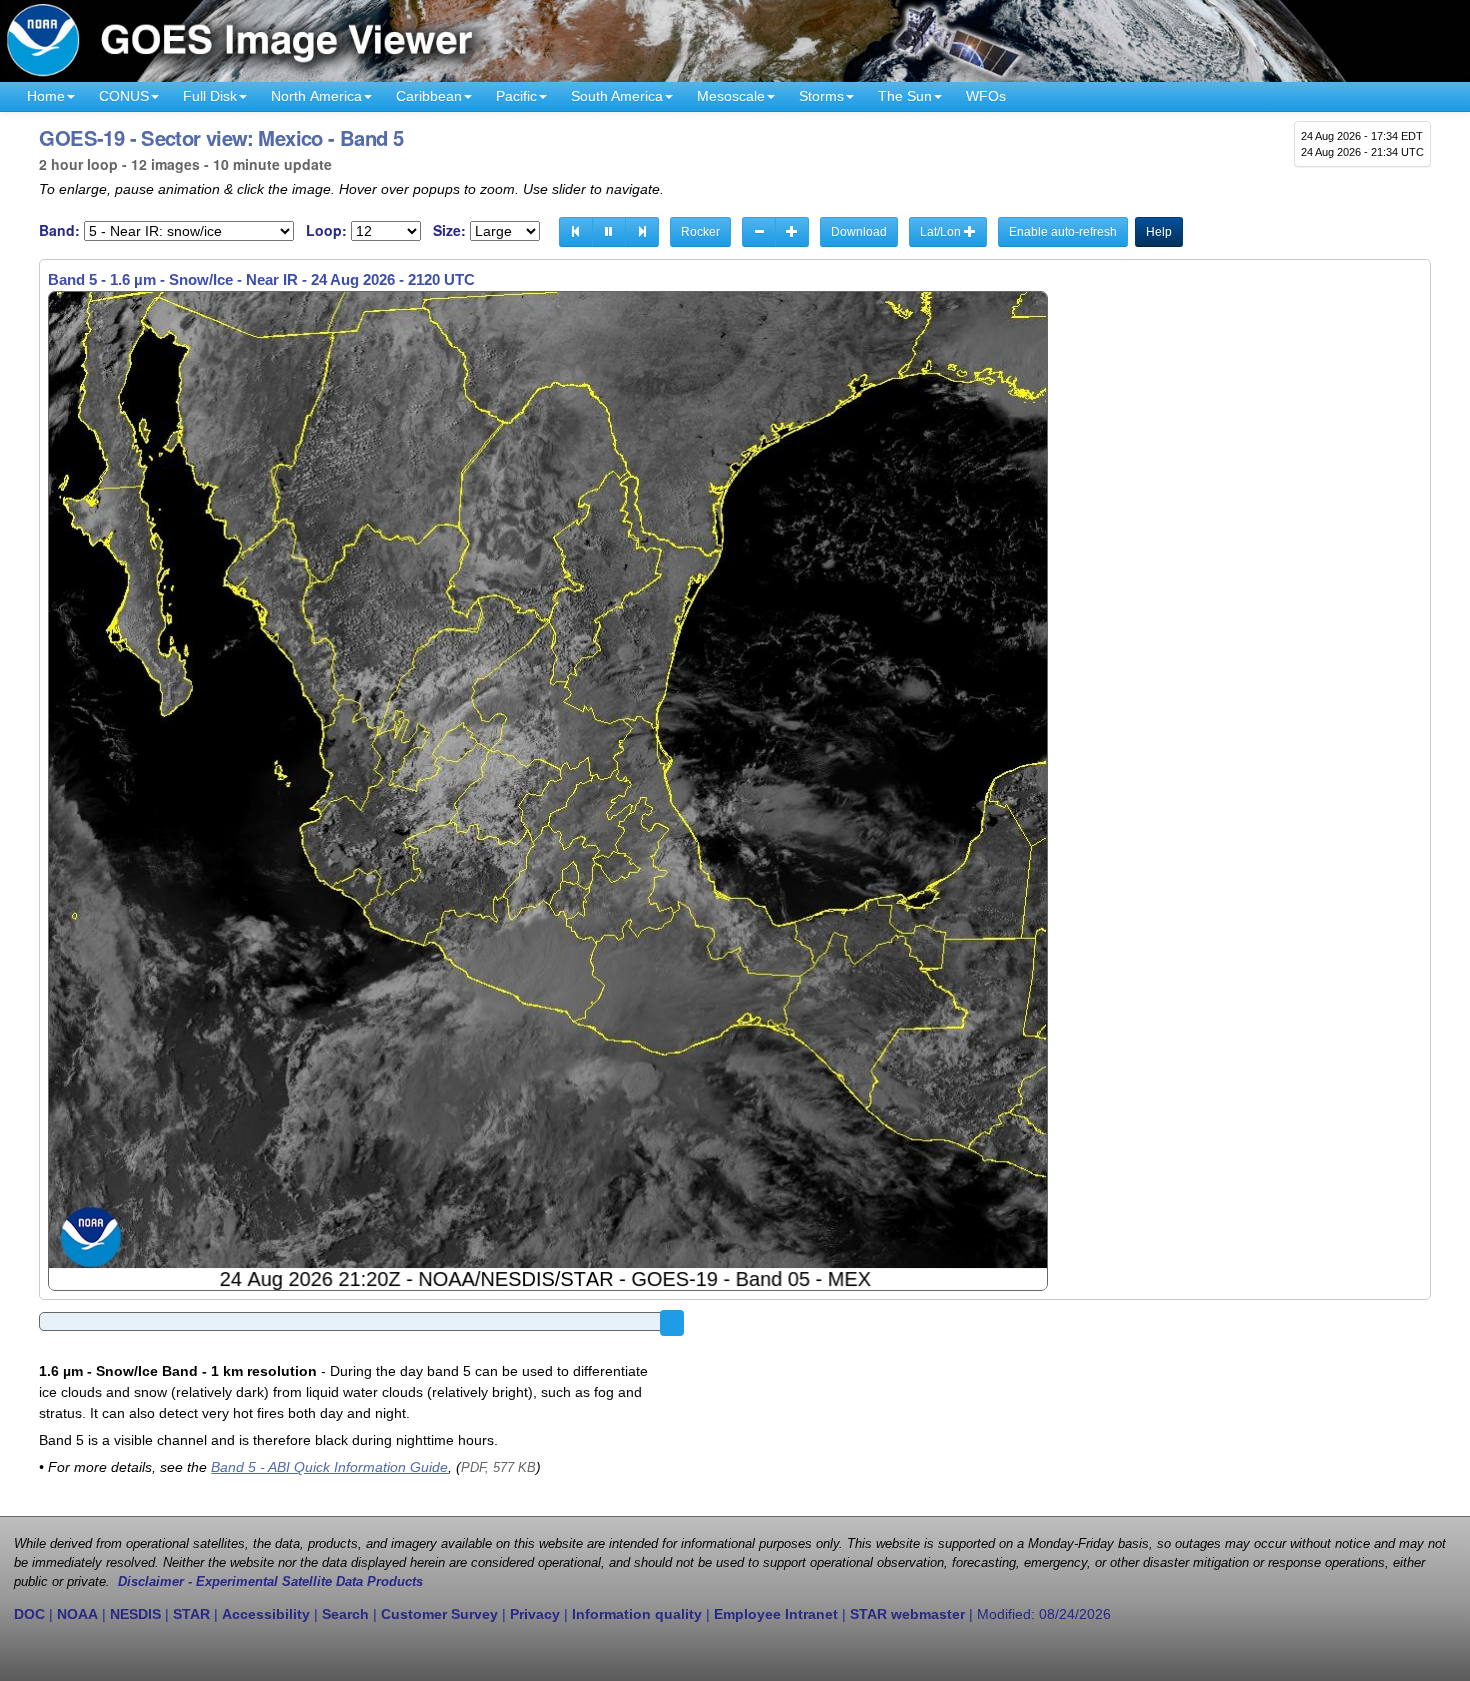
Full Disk (210, 96)
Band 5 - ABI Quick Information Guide (329, 1467)
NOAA (77, 1614)
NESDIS (135, 1614)
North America (316, 96)
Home (46, 96)
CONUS (124, 96)
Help (1159, 232)
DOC (29, 1614)
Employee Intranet (776, 1614)
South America (617, 96)
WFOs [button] (986, 96)
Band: (59, 230)
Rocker (700, 232)
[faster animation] (792, 232)
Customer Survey (439, 1614)
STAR (191, 1614)
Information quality (637, 1614)
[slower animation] (759, 232)
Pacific (516, 96)
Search (345, 1614)
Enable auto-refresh (1063, 232)
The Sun (905, 96)
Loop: (326, 230)
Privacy (535, 1614)
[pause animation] (609, 232)
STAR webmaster (907, 1614)
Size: (449, 230)
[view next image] (642, 232)
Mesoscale (731, 96)
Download (859, 232)
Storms (821, 96)
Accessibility (266, 1614)
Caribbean (429, 96)
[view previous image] (576, 232)
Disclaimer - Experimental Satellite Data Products (270, 1582)
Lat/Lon (942, 232)
